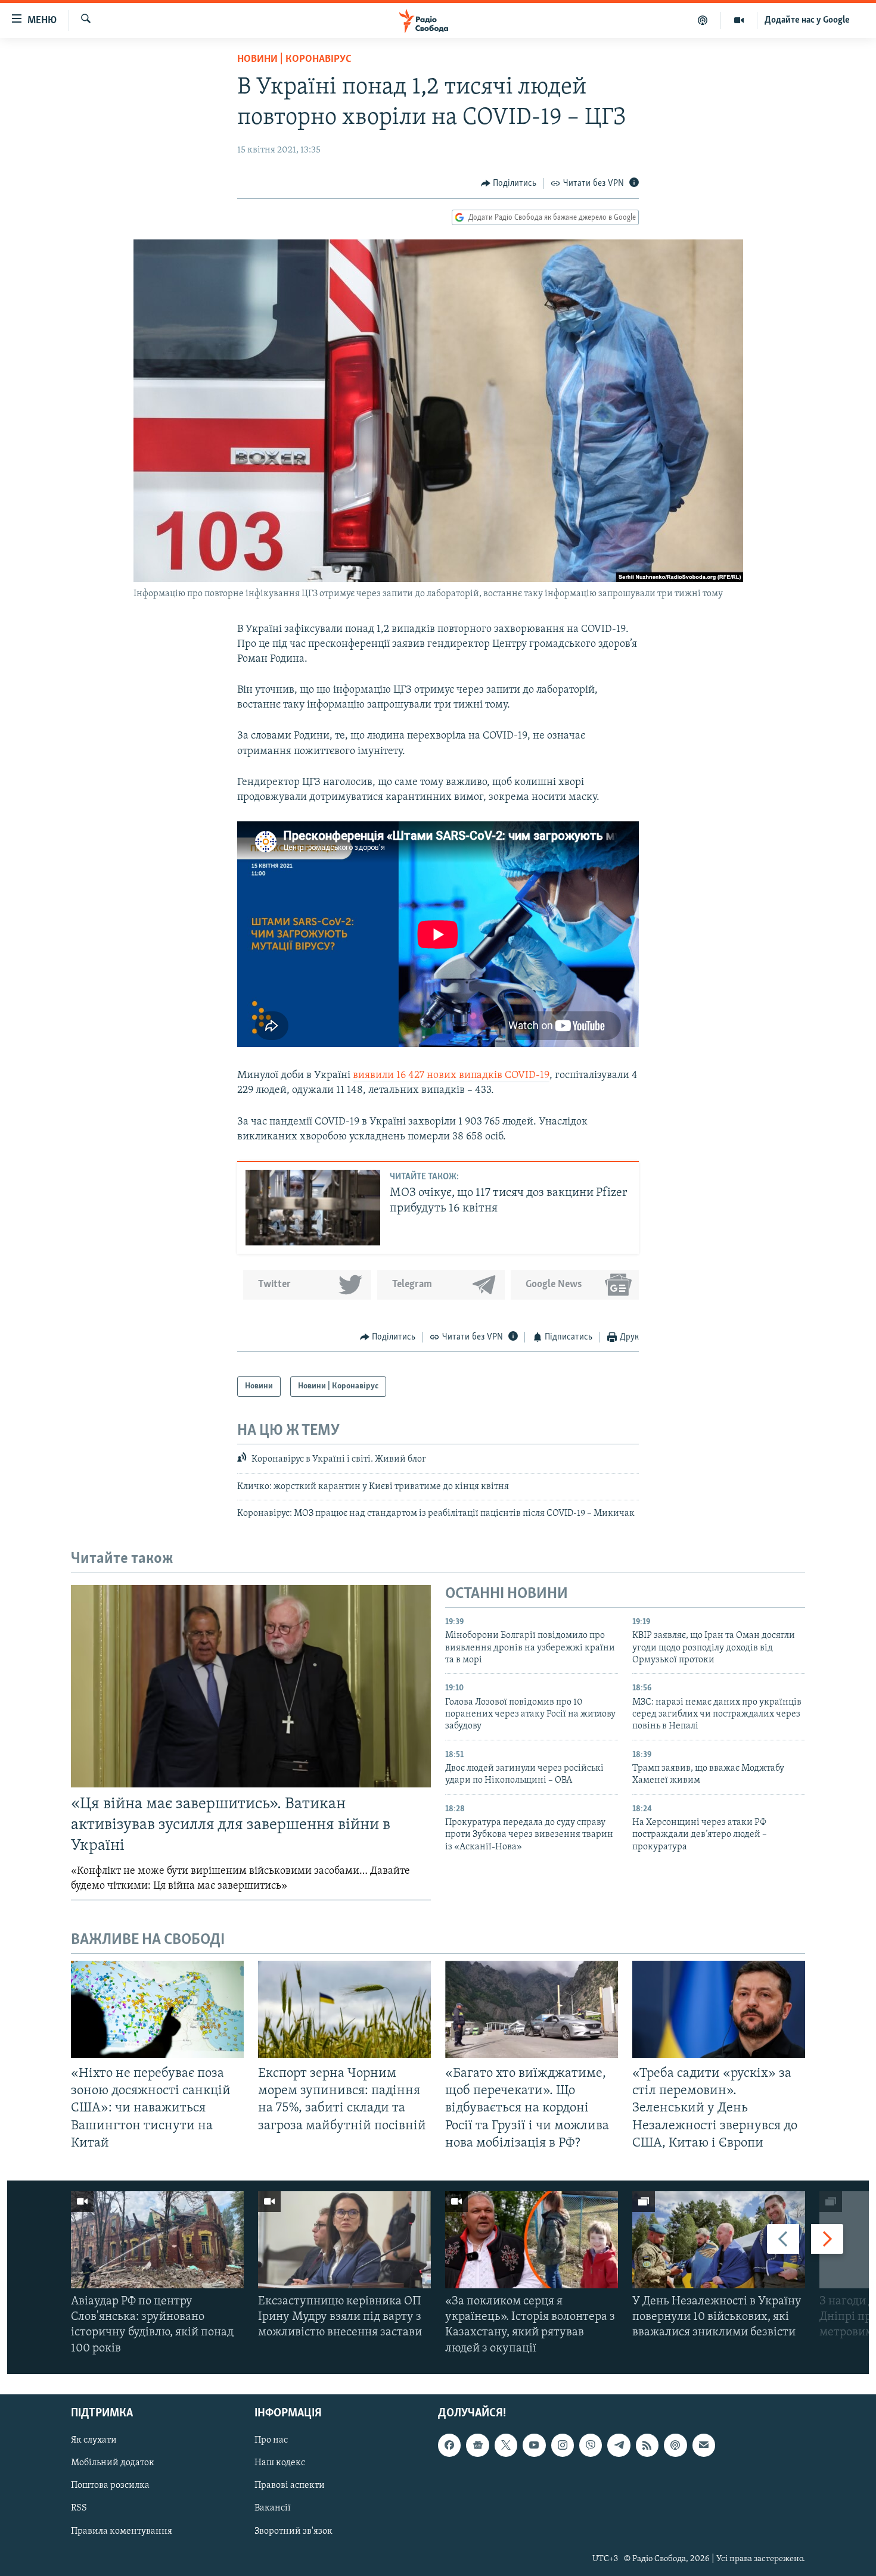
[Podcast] (675, 2445)
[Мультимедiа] (739, 20)
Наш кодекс (280, 2463)
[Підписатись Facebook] (449, 2445)
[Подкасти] (703, 20)
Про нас (271, 2440)
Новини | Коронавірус (294, 60)
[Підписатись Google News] (477, 2445)
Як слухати (94, 2440)
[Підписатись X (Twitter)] (506, 2445)
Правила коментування (122, 2531)
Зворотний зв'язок (293, 2531)
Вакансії (273, 2508)
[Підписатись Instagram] (563, 2445)
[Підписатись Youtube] (534, 2445)
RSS (79, 2508)
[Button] (509, 183)
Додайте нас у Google (807, 20)
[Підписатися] (704, 2445)
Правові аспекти (290, 2485)
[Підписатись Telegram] (619, 2445)
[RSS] (647, 2445)
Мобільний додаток (113, 2463)
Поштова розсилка (110, 2485)
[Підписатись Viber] (591, 2445)
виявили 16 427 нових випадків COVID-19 (451, 1076)
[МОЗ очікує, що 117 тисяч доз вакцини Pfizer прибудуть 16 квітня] (313, 1208)
